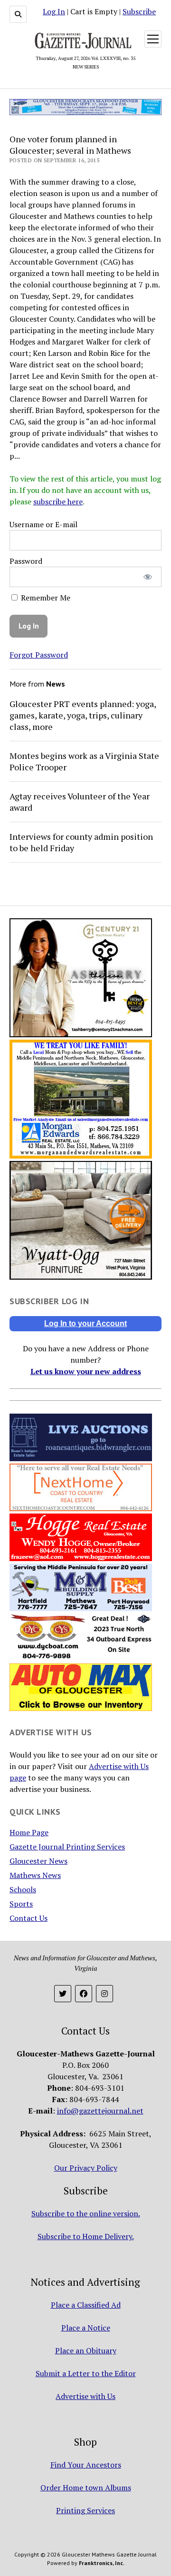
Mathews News (35, 1875)
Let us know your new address (86, 1371)
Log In (54, 11)
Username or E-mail (43, 524)
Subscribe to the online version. (86, 2213)
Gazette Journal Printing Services (67, 1847)
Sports (21, 1904)
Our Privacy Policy (86, 2168)
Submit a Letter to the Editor (86, 2373)
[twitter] (63, 1994)
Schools (23, 1889)
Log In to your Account (85, 1323)
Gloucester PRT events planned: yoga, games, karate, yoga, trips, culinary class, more (83, 715)
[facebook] (84, 1994)
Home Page (29, 1832)
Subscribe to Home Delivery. (86, 2236)
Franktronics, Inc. (102, 2563)
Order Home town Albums (86, 2488)
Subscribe (139, 11)
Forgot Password (39, 655)
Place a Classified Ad (86, 2305)
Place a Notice (86, 2328)
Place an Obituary (86, 2350)
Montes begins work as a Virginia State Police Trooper (84, 761)
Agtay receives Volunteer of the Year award (80, 802)
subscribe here (58, 501)
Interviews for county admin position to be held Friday (81, 842)
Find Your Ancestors (86, 2465)
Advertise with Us (85, 2396)
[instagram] (104, 1994)
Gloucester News (38, 1861)
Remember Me (45, 598)
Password (26, 561)
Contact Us (28, 1918)
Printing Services (85, 2510)
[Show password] (148, 577)
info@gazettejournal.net (100, 2111)
